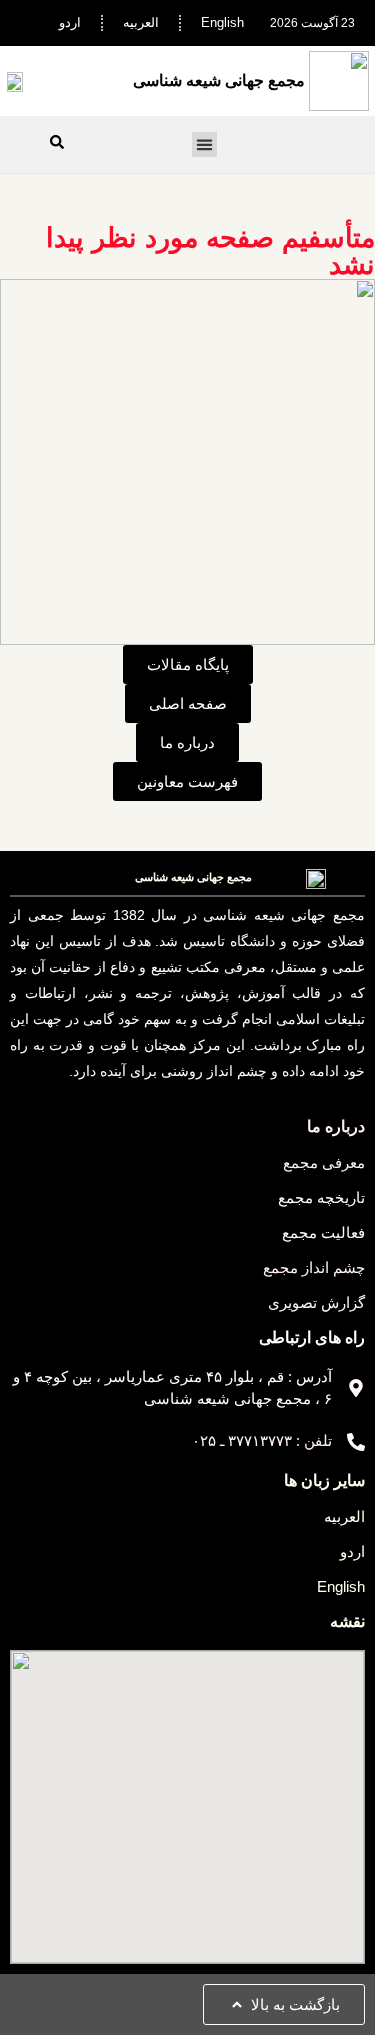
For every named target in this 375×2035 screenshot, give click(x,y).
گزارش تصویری (316, 1302)
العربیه (141, 22)
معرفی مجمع (324, 1162)
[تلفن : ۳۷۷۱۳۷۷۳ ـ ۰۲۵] (356, 1442)
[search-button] (57, 142)
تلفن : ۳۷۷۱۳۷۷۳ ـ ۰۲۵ (262, 1440)
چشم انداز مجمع (314, 1267)
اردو (70, 22)
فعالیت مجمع (323, 1232)
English (222, 22)
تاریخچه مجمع (321, 1197)
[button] (205, 145)
